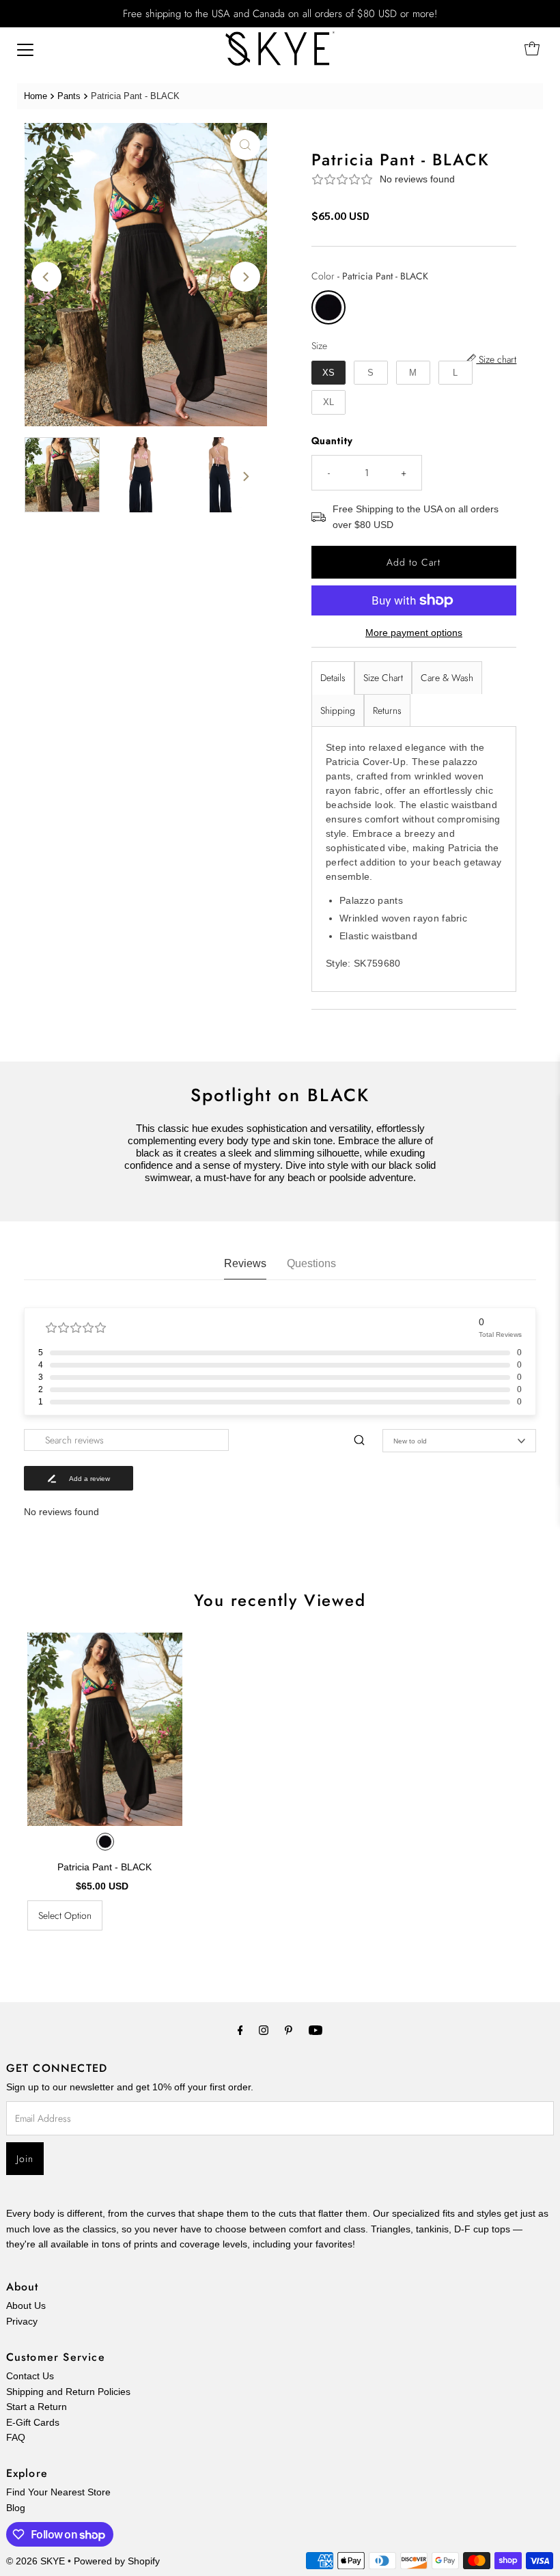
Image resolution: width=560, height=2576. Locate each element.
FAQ (16, 2437)
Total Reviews (500, 1334)
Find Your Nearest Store (58, 2492)
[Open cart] (532, 49)
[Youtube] (316, 2030)
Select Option (65, 1915)
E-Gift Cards (33, 2422)
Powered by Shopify (117, 2561)
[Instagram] (264, 2030)
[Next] (245, 277)
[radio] (328, 307)
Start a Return (37, 2407)
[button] (414, 179)
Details (333, 678)
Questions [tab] (311, 1263)
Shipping (338, 710)
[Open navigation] (25, 49)
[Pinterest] (289, 2030)
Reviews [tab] (245, 1263)
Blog (16, 2508)
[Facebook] (240, 2030)
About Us (26, 2305)
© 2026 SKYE (36, 2561)
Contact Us (30, 2376)
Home (36, 96)
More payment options (414, 633)
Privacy (22, 2321)
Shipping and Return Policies (68, 2392)
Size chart (496, 360)
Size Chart (383, 678)
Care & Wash (447, 678)
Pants (69, 96)
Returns (387, 710)
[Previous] (46, 277)
